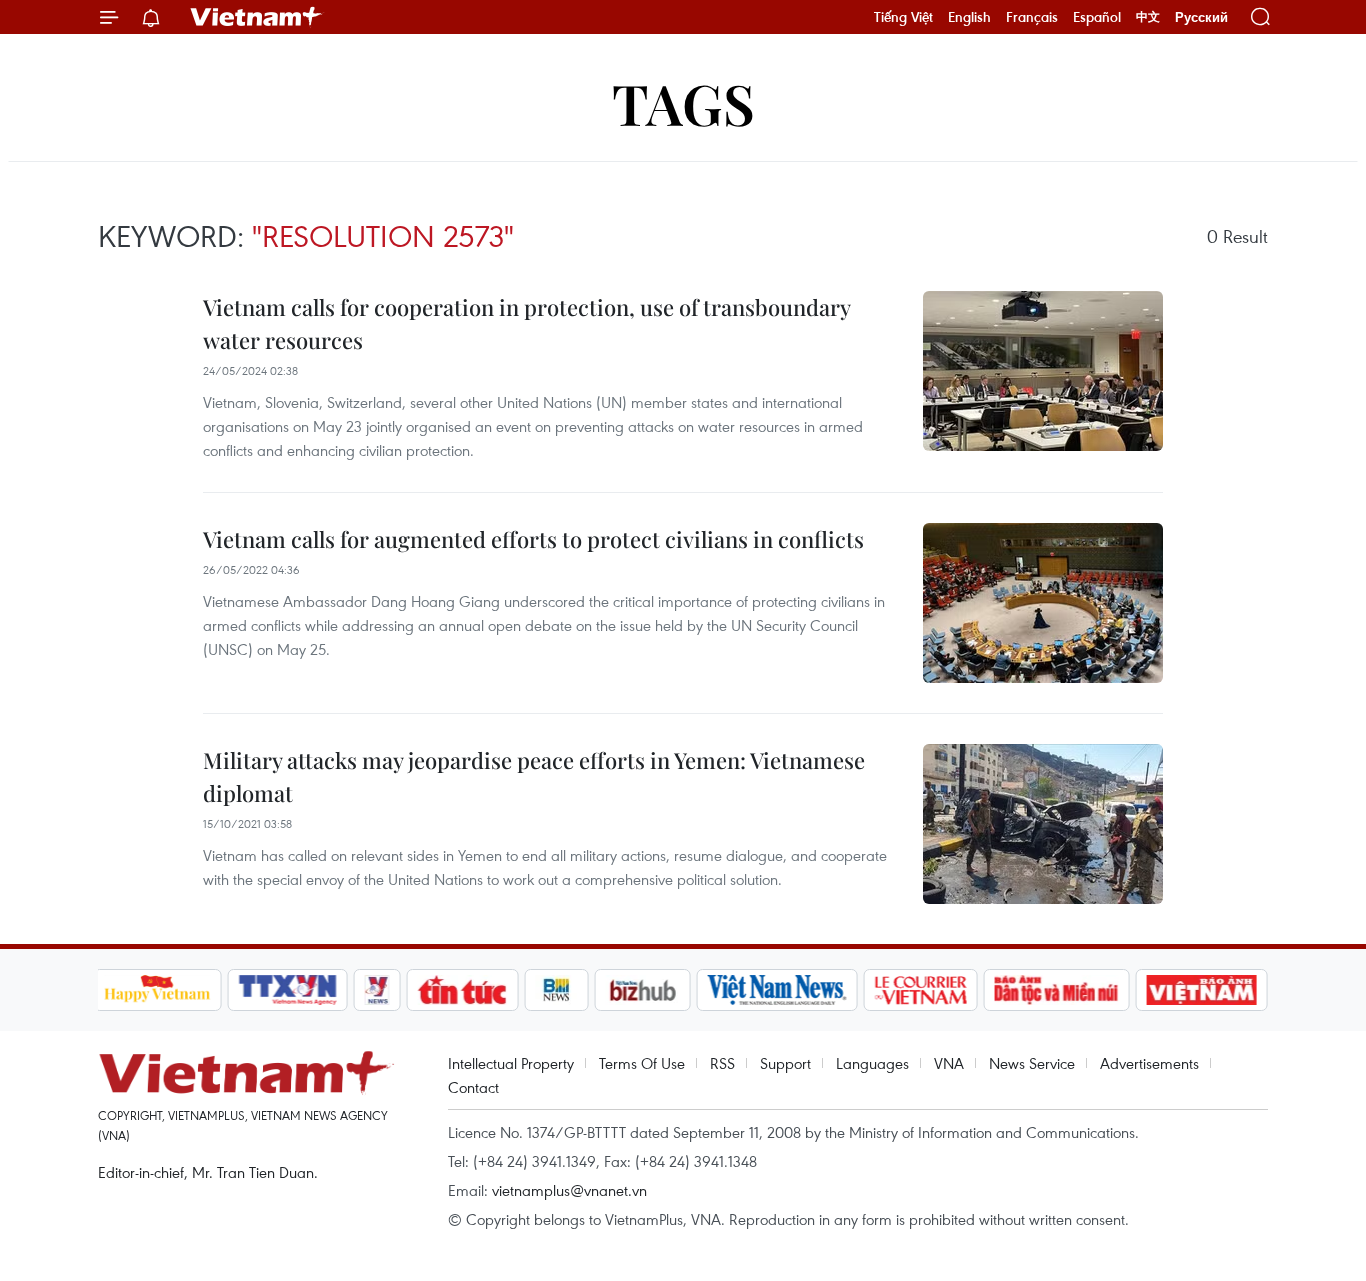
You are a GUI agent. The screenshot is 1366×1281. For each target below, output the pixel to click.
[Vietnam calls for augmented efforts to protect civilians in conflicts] (1043, 603)
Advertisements (1149, 1063)
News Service (1032, 1063)
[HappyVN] (158, 990)
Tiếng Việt (903, 17)
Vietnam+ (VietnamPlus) (257, 17)
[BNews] (556, 990)
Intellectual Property (511, 1063)
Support (785, 1063)
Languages (872, 1063)
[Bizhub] (643, 990)
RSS (722, 1063)
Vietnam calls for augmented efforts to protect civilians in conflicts (533, 539)
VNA (949, 1063)
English (969, 17)
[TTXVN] (287, 990)
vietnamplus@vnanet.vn (569, 1190)
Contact (473, 1087)
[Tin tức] (462, 990)
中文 (1148, 17)
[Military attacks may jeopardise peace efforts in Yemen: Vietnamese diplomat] (1043, 824)
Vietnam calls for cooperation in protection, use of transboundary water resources (526, 323)
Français (1032, 17)
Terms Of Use (642, 1063)
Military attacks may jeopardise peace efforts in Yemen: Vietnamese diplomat (534, 776)
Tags (683, 102)
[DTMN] (1057, 990)
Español (1097, 17)
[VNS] (777, 990)
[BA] (1202, 990)
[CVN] (921, 990)
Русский (1201, 17)
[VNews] (376, 990)
